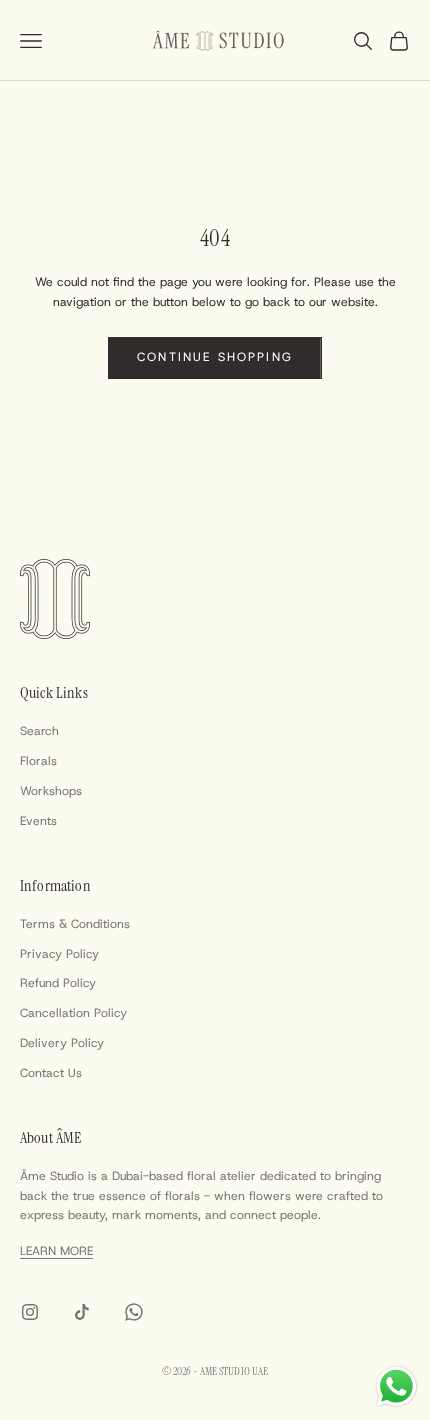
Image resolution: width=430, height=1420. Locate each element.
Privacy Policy (59, 954)
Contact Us (51, 1073)
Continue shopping (215, 357)
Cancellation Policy (73, 1013)
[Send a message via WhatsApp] (396, 1386)
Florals (38, 761)
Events (38, 821)
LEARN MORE (56, 1251)
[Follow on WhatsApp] (134, 1312)
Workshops (51, 791)
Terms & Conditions (75, 924)
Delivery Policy (62, 1043)
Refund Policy (58, 983)
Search (39, 731)
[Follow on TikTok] (82, 1312)
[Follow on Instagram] (30, 1312)
